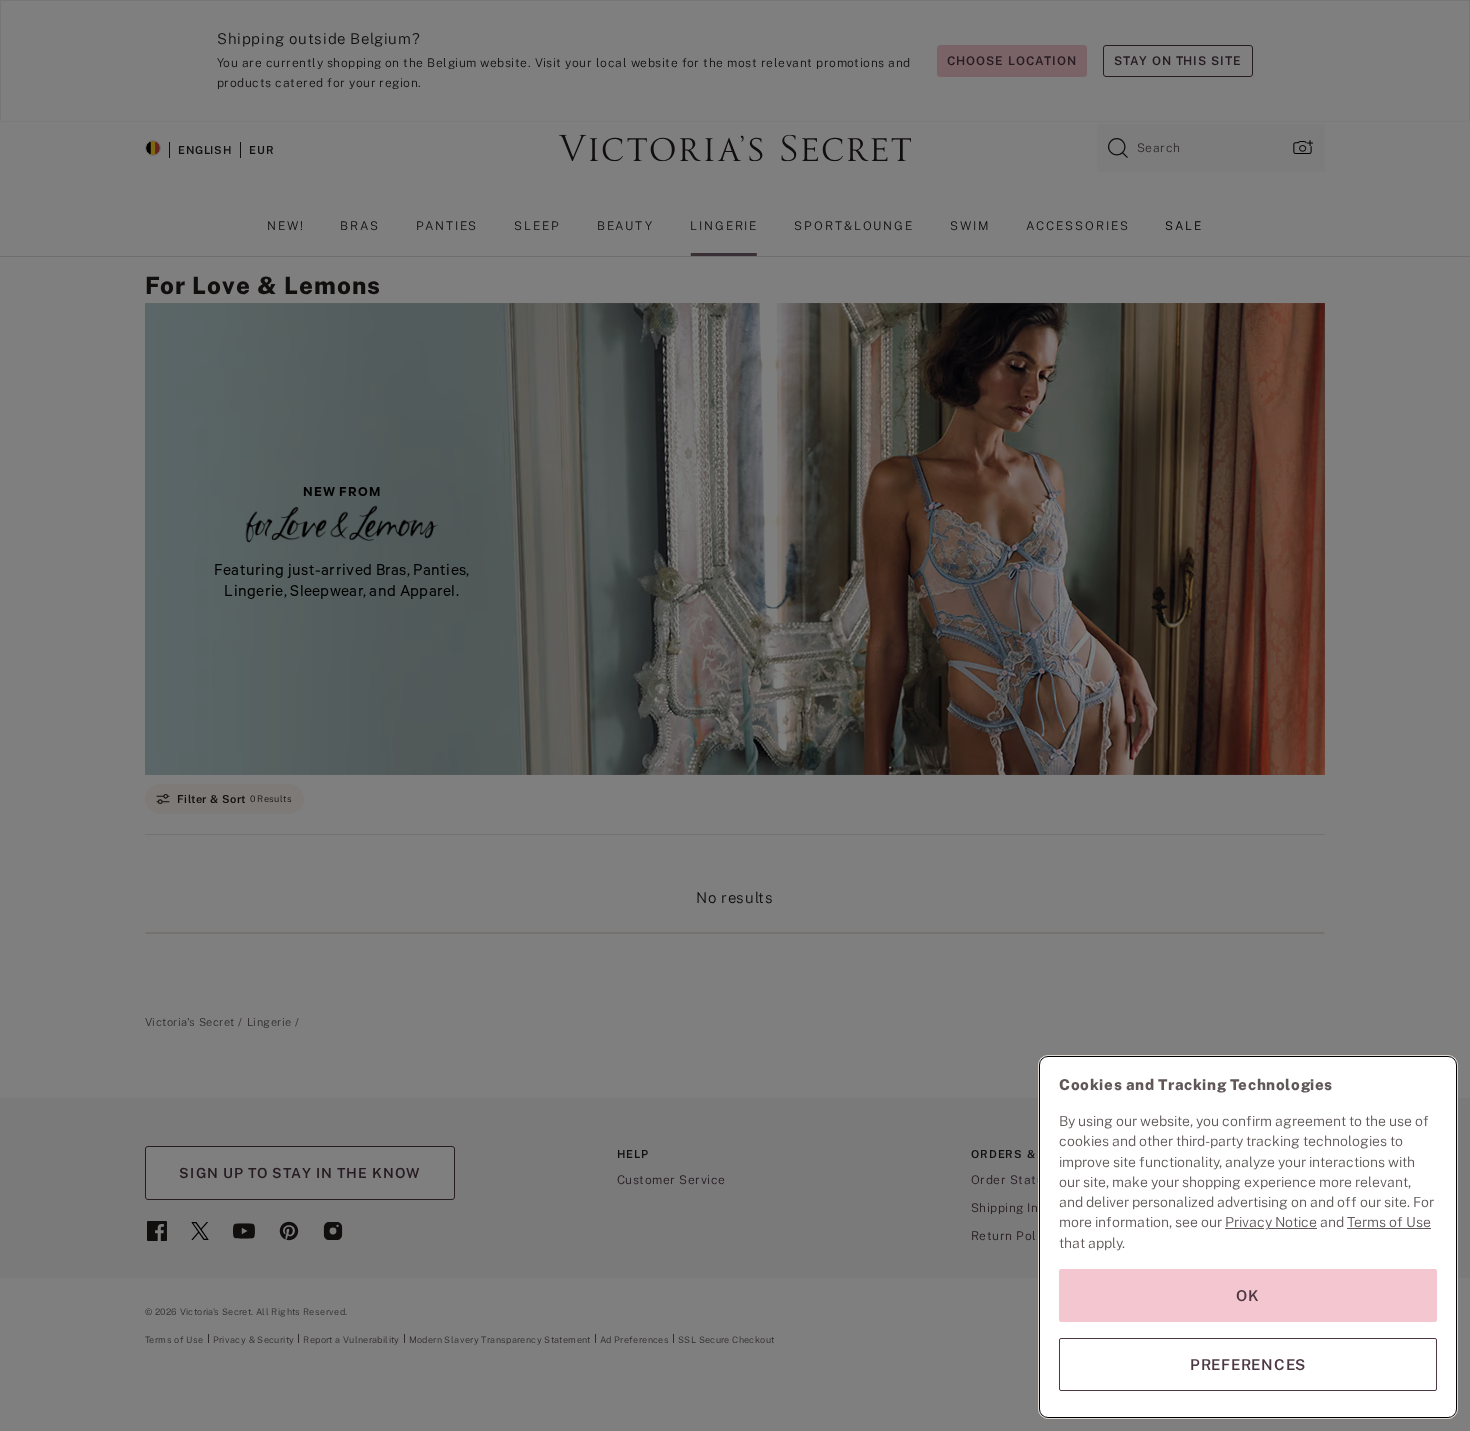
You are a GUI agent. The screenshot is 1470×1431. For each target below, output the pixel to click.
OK (1248, 1295)
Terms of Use (1389, 1222)
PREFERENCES (1248, 1364)
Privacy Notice (1271, 1222)
